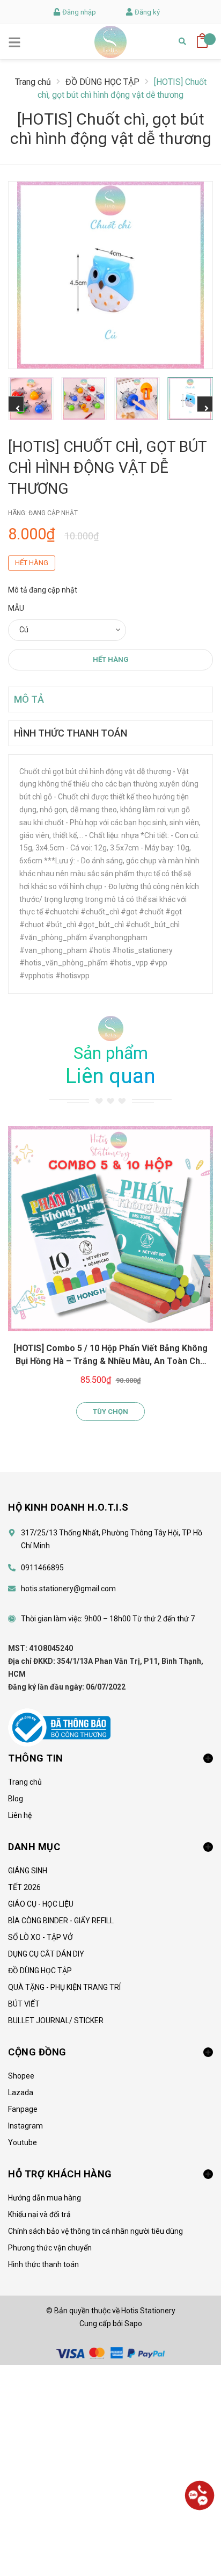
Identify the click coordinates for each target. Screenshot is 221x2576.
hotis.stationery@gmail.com (68, 1589)
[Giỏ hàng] (202, 37)
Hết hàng (111, 659)
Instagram (25, 2126)
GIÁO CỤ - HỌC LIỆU (41, 1904)
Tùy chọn (110, 1412)
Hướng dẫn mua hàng (45, 2198)
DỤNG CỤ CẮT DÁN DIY (46, 1954)
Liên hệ (20, 1815)
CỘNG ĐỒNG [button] (37, 2052)
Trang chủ (25, 1782)
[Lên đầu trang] (200, 2536)
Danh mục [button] (34, 1847)
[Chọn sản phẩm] (110, 1229)
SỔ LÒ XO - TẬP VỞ (40, 1937)
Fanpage (23, 2109)
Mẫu (16, 608)
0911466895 (42, 1568)
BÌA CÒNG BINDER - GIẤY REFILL (61, 1921)
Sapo (133, 2324)
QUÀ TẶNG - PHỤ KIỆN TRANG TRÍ (64, 1987)
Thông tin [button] (36, 1758)
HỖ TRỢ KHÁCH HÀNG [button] (60, 2174)
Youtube (23, 2142)
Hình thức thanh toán (43, 2264)
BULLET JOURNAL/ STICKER (56, 2021)
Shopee (21, 2076)
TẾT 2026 (24, 1887)
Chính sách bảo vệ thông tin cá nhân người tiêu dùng (95, 2231)
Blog (16, 1799)
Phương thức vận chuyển (50, 2248)
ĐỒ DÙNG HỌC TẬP (40, 1971)
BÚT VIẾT (24, 2004)
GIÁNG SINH (28, 1871)
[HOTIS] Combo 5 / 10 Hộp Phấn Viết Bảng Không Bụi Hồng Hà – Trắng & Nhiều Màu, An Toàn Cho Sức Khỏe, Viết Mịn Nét (110, 1361)
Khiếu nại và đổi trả (39, 2214)
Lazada (21, 2092)
